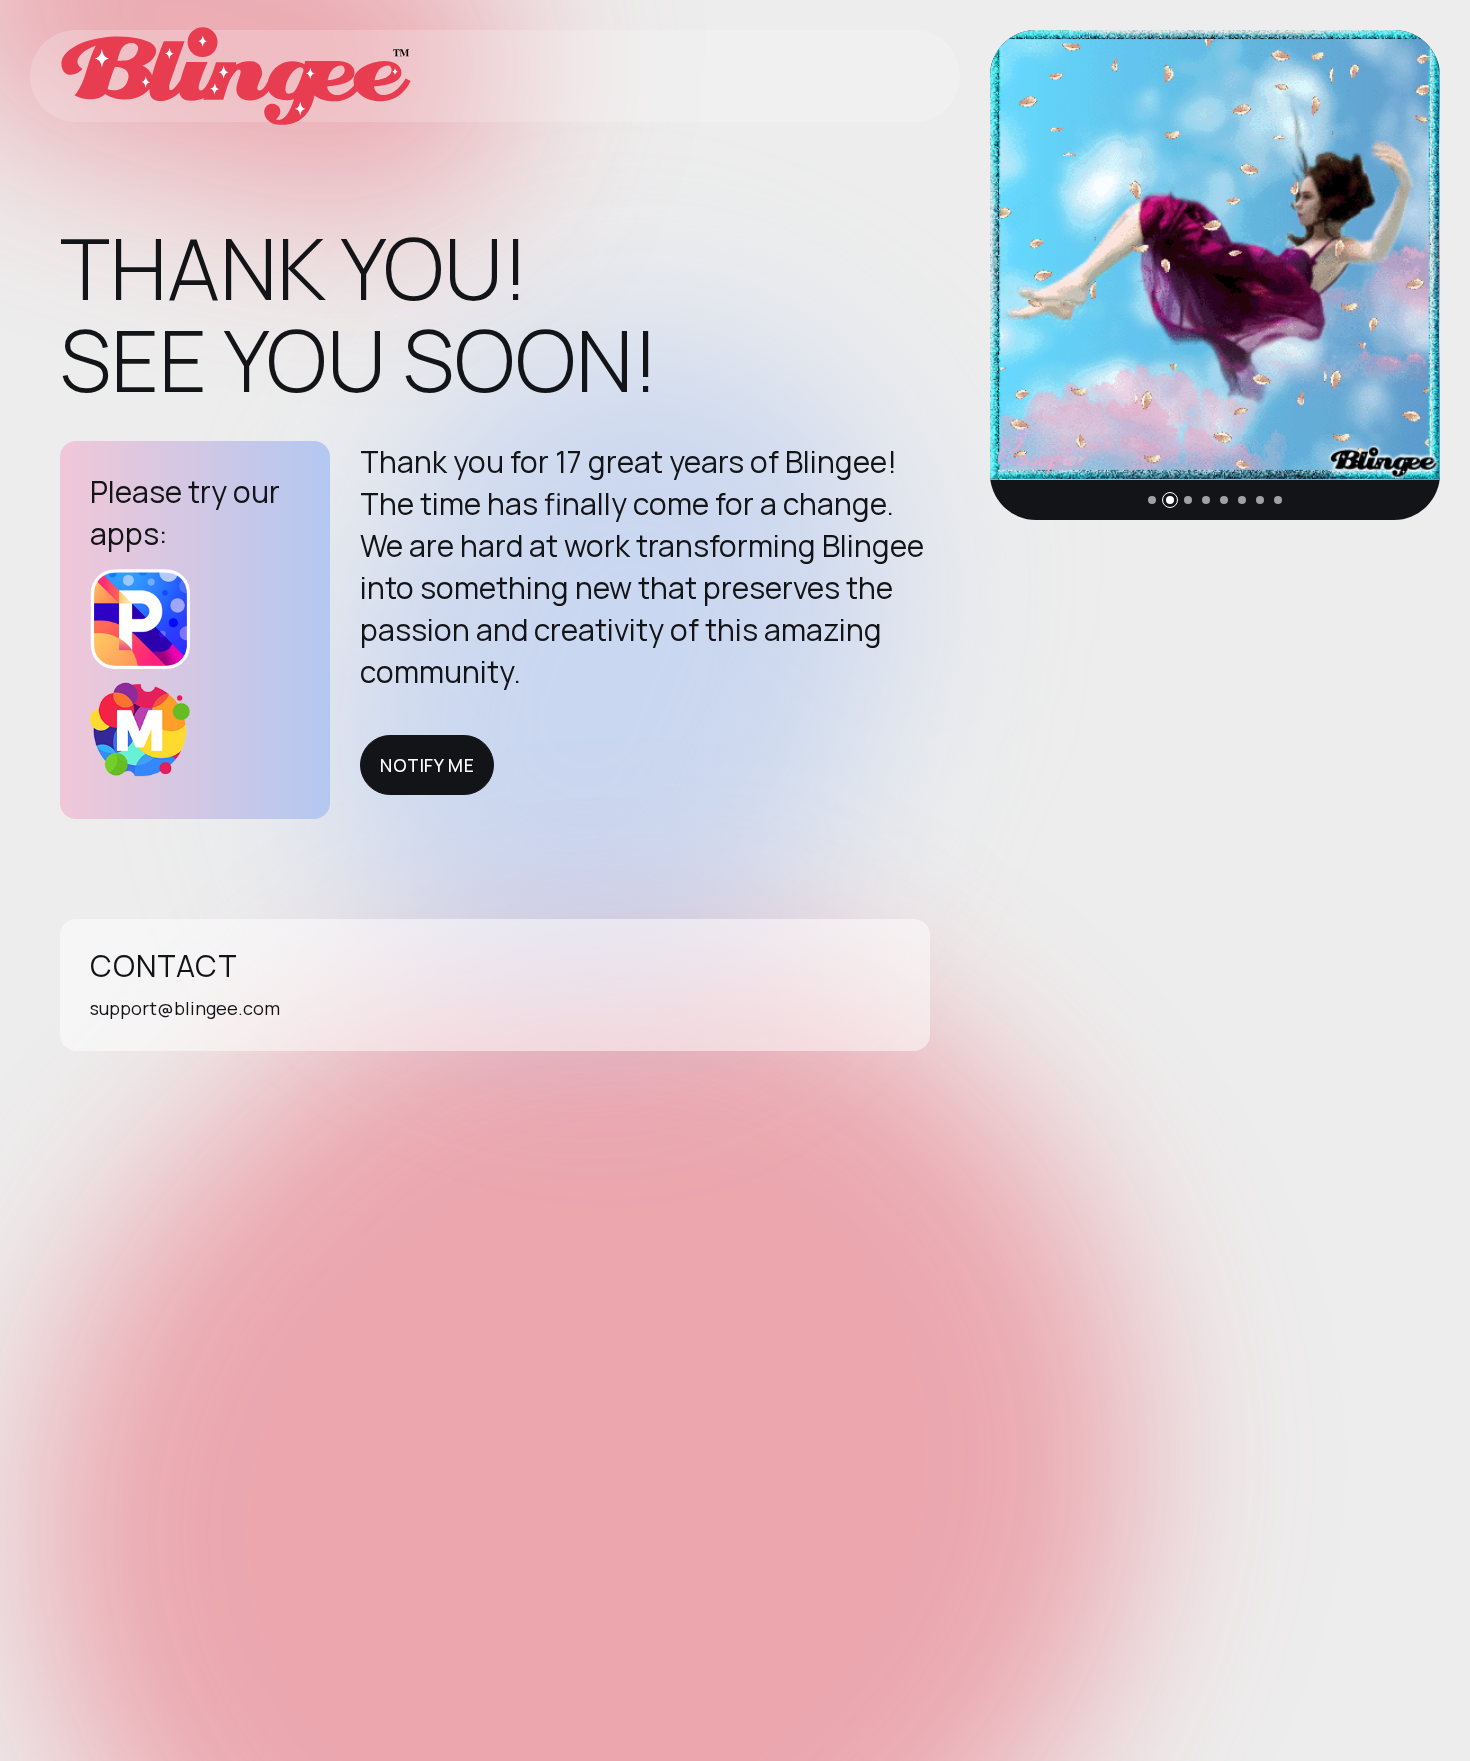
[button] (1152, 500)
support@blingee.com (185, 1008)
